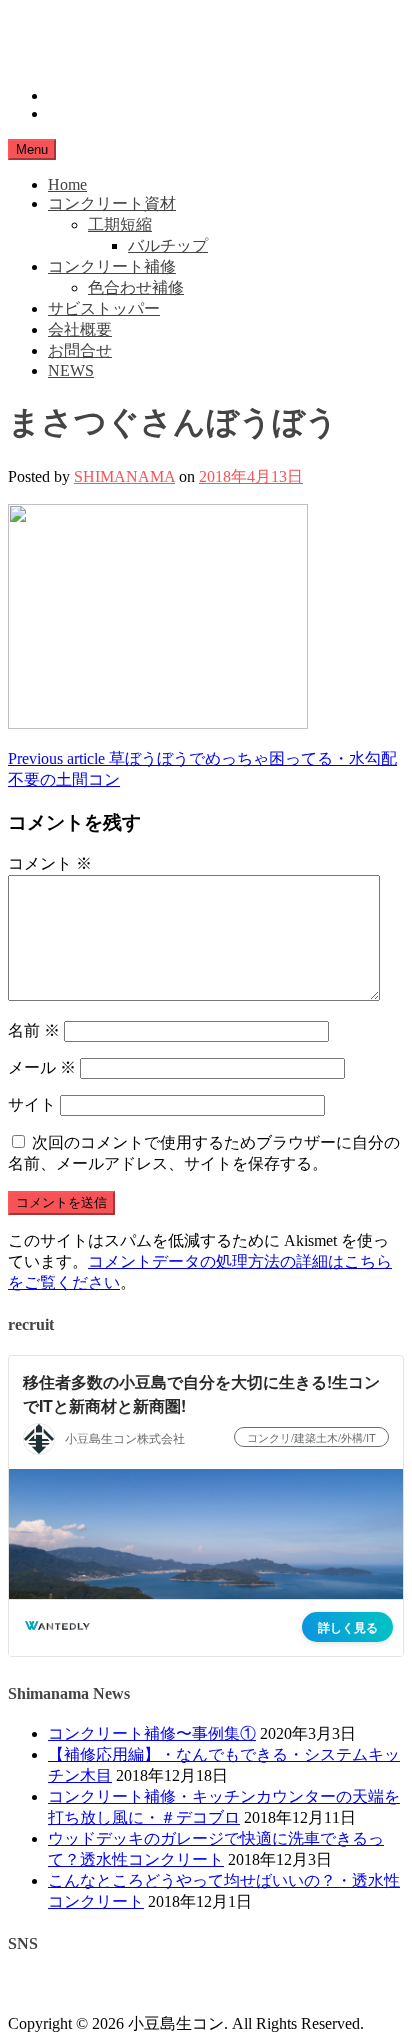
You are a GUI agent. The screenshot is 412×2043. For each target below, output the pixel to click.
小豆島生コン (56, 25)
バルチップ (168, 245)
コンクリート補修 (112, 266)
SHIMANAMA (124, 476)
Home (67, 184)
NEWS (71, 370)
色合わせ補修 (136, 287)
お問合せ (80, 350)
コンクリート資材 (112, 203)
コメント (50, 863)
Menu (32, 149)
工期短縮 (120, 224)
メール (42, 1067)
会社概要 (80, 329)
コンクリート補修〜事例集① (152, 1733)
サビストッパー (104, 308)
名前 (34, 1030)
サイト (32, 1104)
